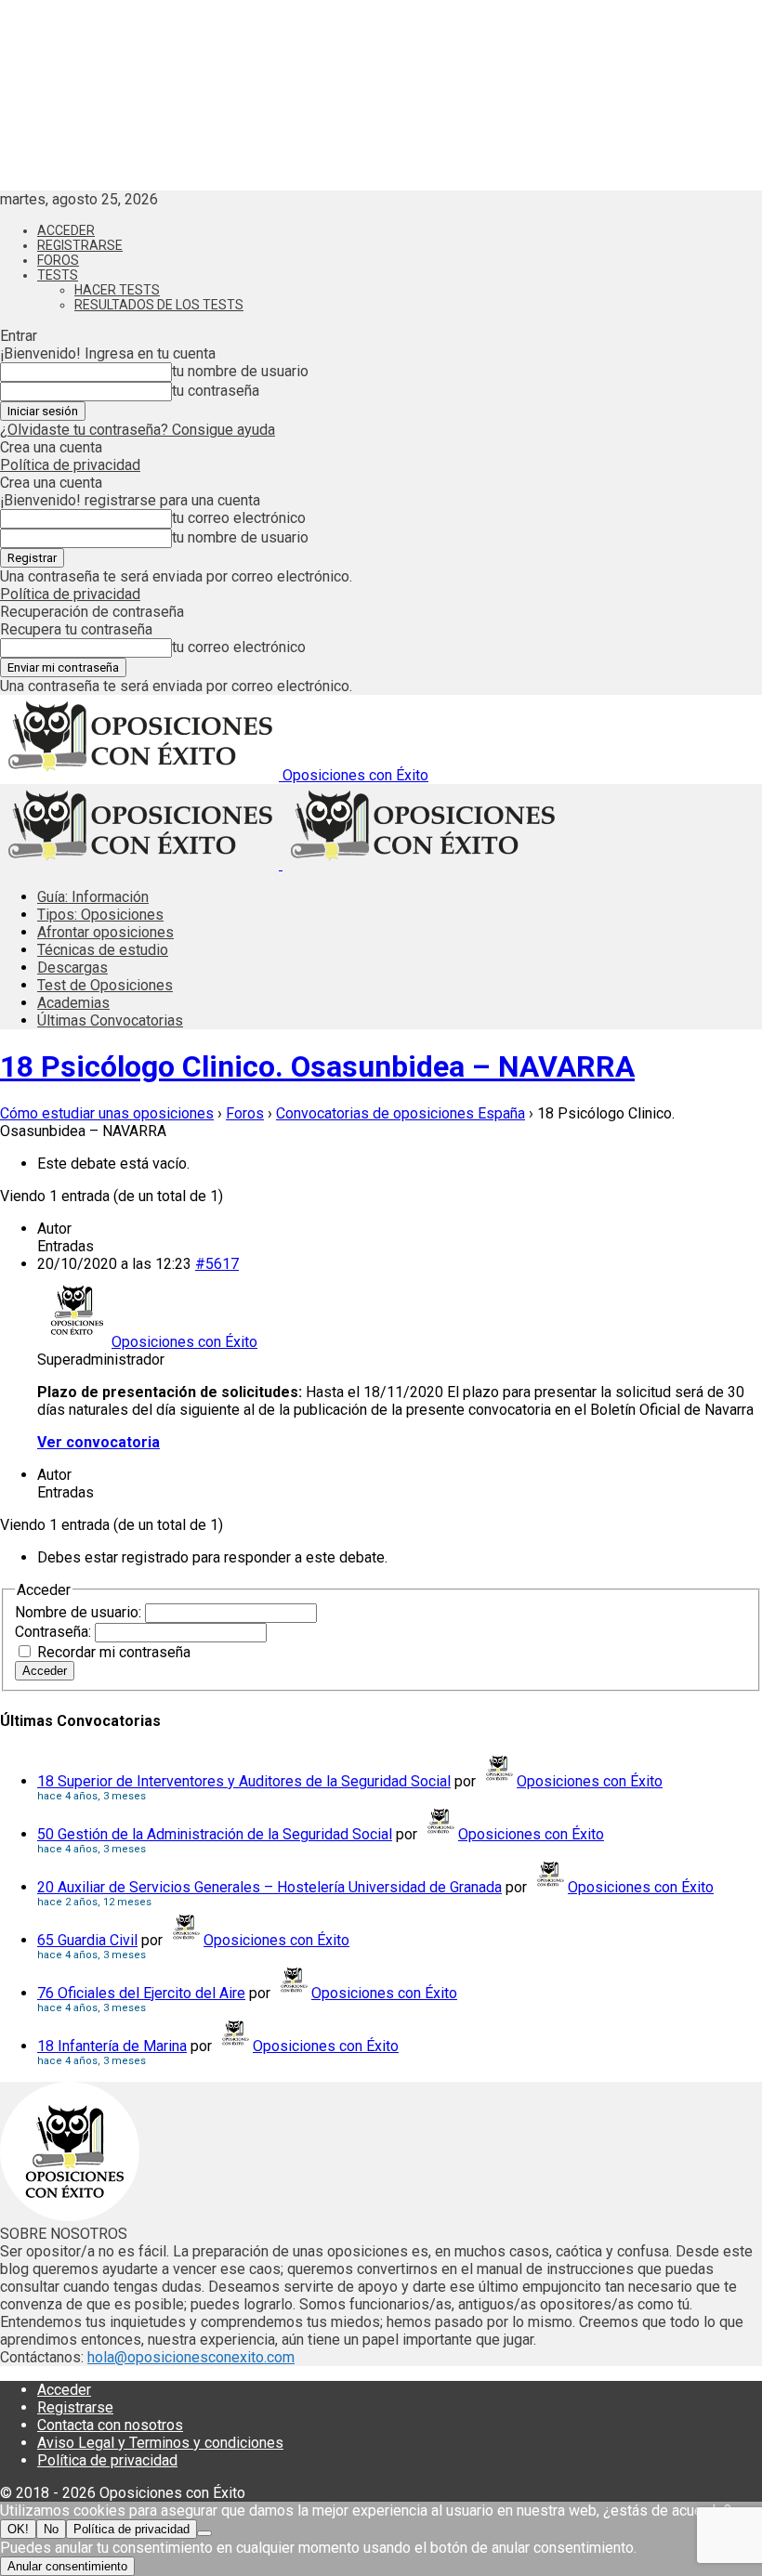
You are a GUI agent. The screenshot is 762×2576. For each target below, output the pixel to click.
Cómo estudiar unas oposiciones (107, 1113)
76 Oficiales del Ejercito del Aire (141, 1993)
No (51, 2529)
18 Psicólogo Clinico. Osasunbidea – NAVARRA (317, 1066)
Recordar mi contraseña (114, 1652)
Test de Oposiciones (105, 985)
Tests (58, 275)
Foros (58, 260)
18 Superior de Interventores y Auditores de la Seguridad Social (244, 1781)
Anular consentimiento (67, 2566)
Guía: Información (93, 897)
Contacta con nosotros (110, 2425)
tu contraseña (216, 391)
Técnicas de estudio (103, 950)
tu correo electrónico (239, 518)
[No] (204, 2533)
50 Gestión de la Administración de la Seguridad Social (215, 1834)
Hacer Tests (117, 290)
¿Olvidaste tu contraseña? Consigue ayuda (138, 430)
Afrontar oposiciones (105, 932)
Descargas (72, 968)
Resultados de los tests (159, 305)
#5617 (217, 1264)
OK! (18, 2529)
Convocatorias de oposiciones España (401, 1113)
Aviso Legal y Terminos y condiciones (160, 2443)
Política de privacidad (70, 465)
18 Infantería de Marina (112, 2046)
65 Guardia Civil (87, 1940)
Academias (73, 1003)
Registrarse (80, 245)
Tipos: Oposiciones (100, 915)
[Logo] (141, 864)
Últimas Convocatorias (110, 1020)
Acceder (66, 230)
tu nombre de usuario (240, 371)
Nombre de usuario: (80, 1612)
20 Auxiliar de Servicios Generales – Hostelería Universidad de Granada (269, 1887)
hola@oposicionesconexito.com (191, 2357)
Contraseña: (55, 1632)
